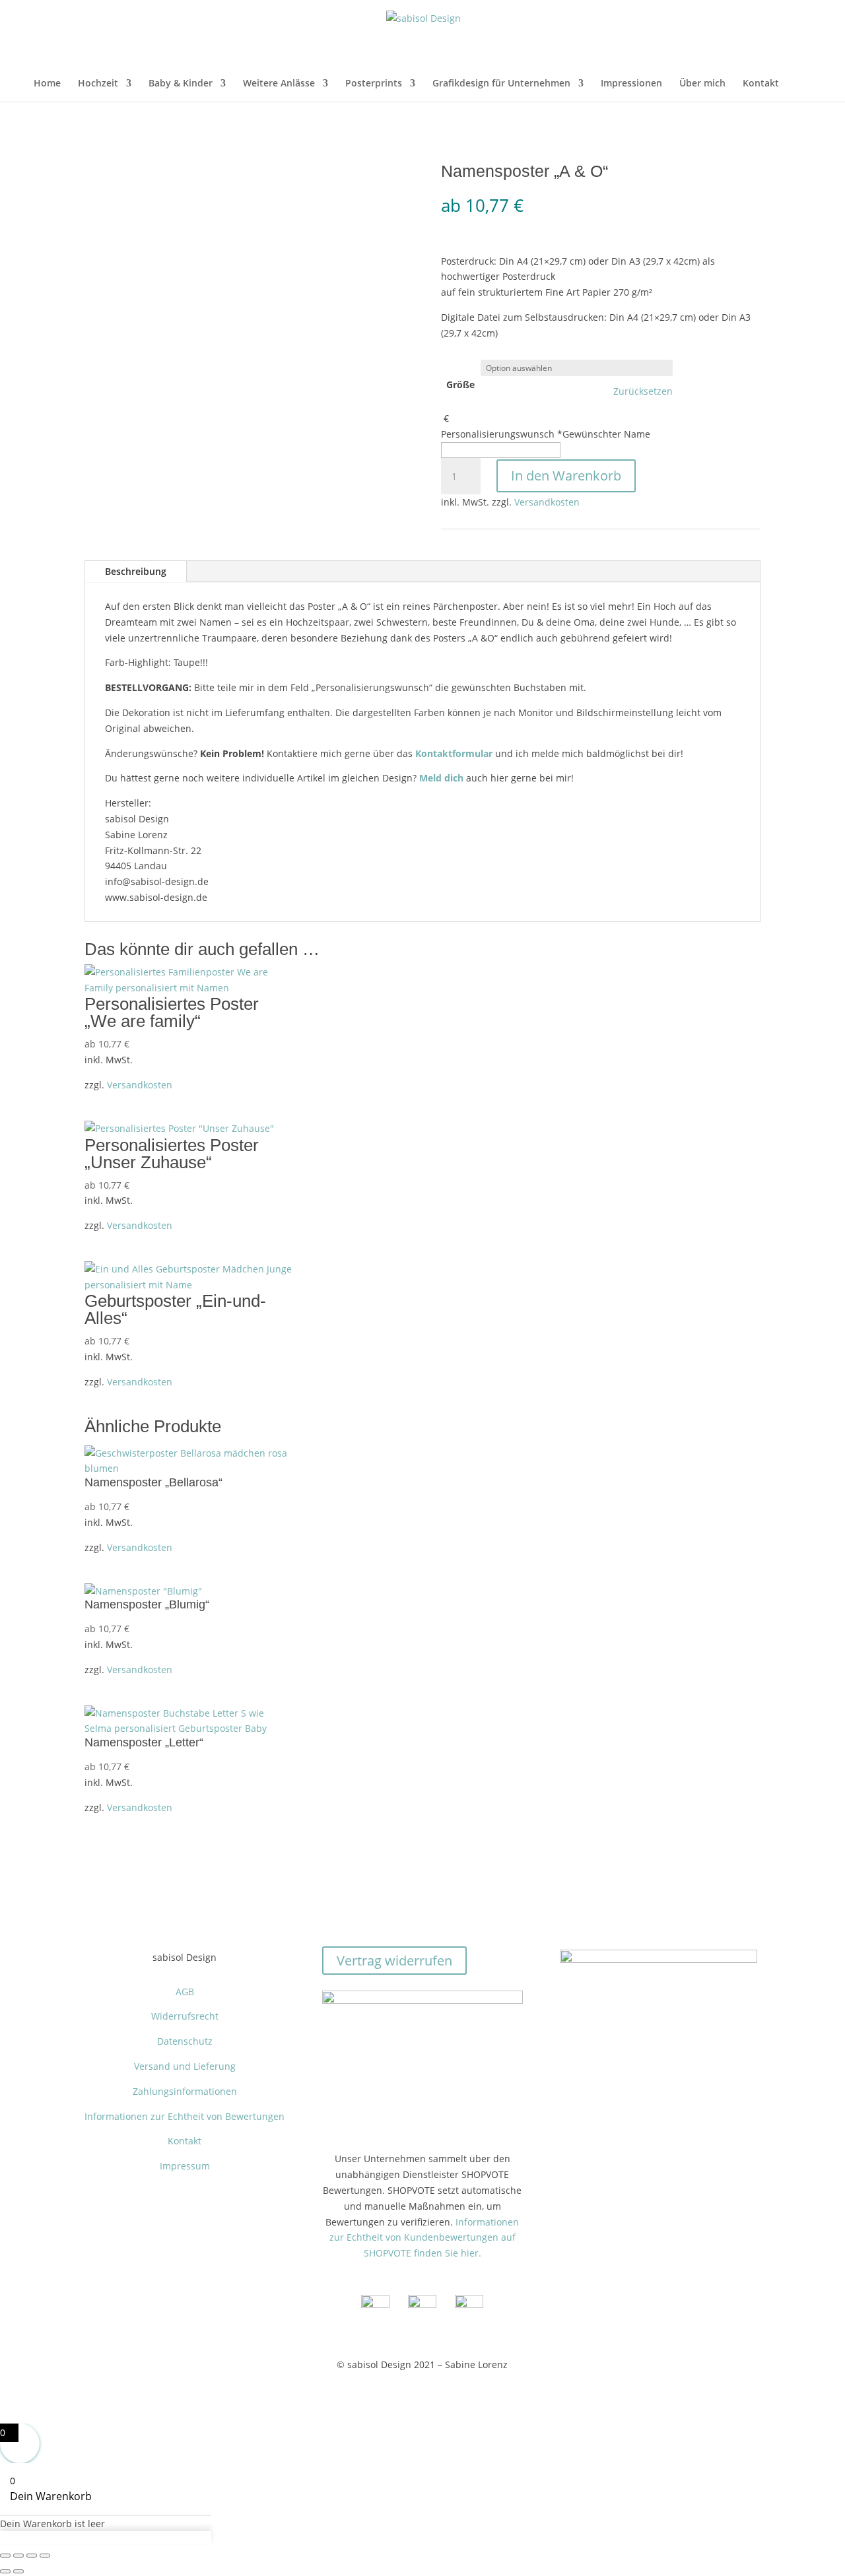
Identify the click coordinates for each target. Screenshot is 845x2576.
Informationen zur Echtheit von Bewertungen (185, 2116)
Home (47, 84)
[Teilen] (32, 2556)
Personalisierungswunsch (546, 434)
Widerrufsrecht (185, 2016)
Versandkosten (547, 502)
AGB (185, 1992)
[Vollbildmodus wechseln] (18, 2556)
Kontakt (761, 84)
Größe (460, 384)
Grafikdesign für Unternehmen (501, 84)
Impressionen (631, 84)
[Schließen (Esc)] (45, 2556)
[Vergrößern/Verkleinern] (5, 2556)
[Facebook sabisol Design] (375, 2304)
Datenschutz (185, 2041)
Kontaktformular (454, 753)
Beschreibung (136, 571)
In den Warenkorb (566, 476)
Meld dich (441, 778)
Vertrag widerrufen (394, 1961)
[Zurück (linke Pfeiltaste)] (5, 2571)
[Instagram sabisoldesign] (422, 2304)
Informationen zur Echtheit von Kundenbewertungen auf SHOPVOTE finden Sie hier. (424, 2238)
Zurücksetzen (643, 391)
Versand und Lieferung (185, 2066)
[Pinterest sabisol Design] (469, 2304)
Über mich (702, 84)
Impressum (185, 2166)
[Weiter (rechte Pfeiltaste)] (18, 2571)
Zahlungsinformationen (185, 2091)
